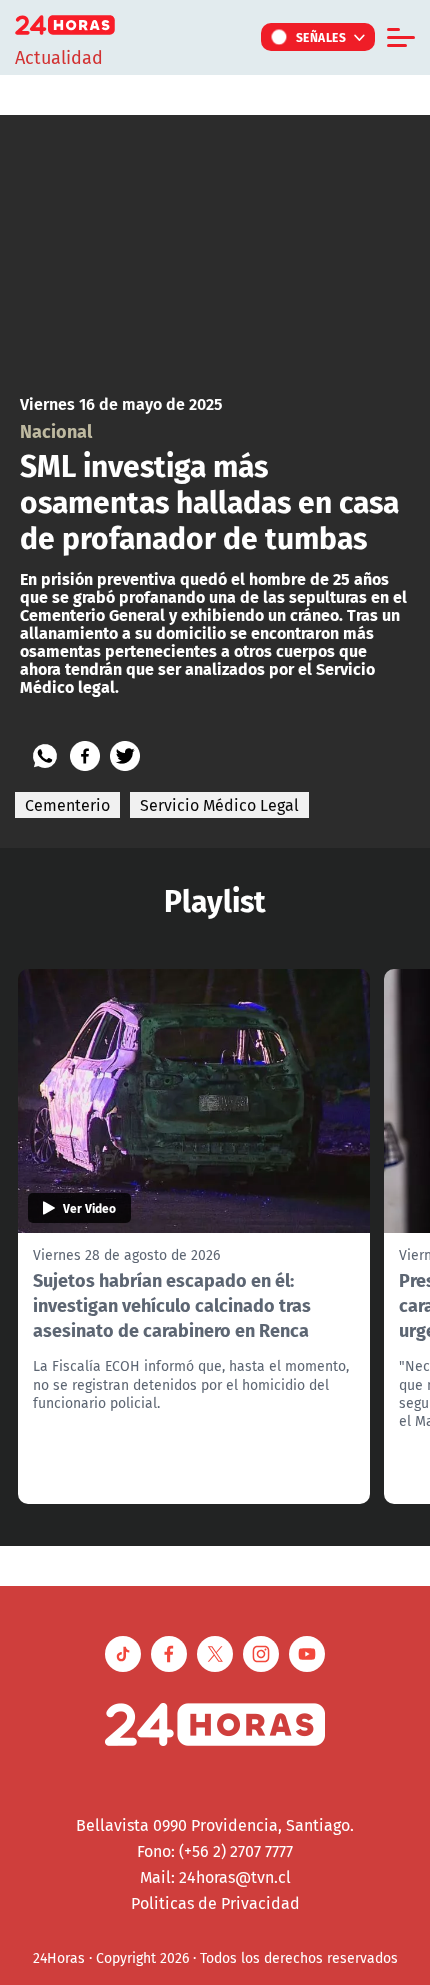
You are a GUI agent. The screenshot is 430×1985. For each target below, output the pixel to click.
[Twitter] (125, 756)
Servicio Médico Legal (219, 805)
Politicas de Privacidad (215, 1903)
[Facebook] (85, 756)
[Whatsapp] (45, 756)
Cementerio (67, 805)
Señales (321, 37)
